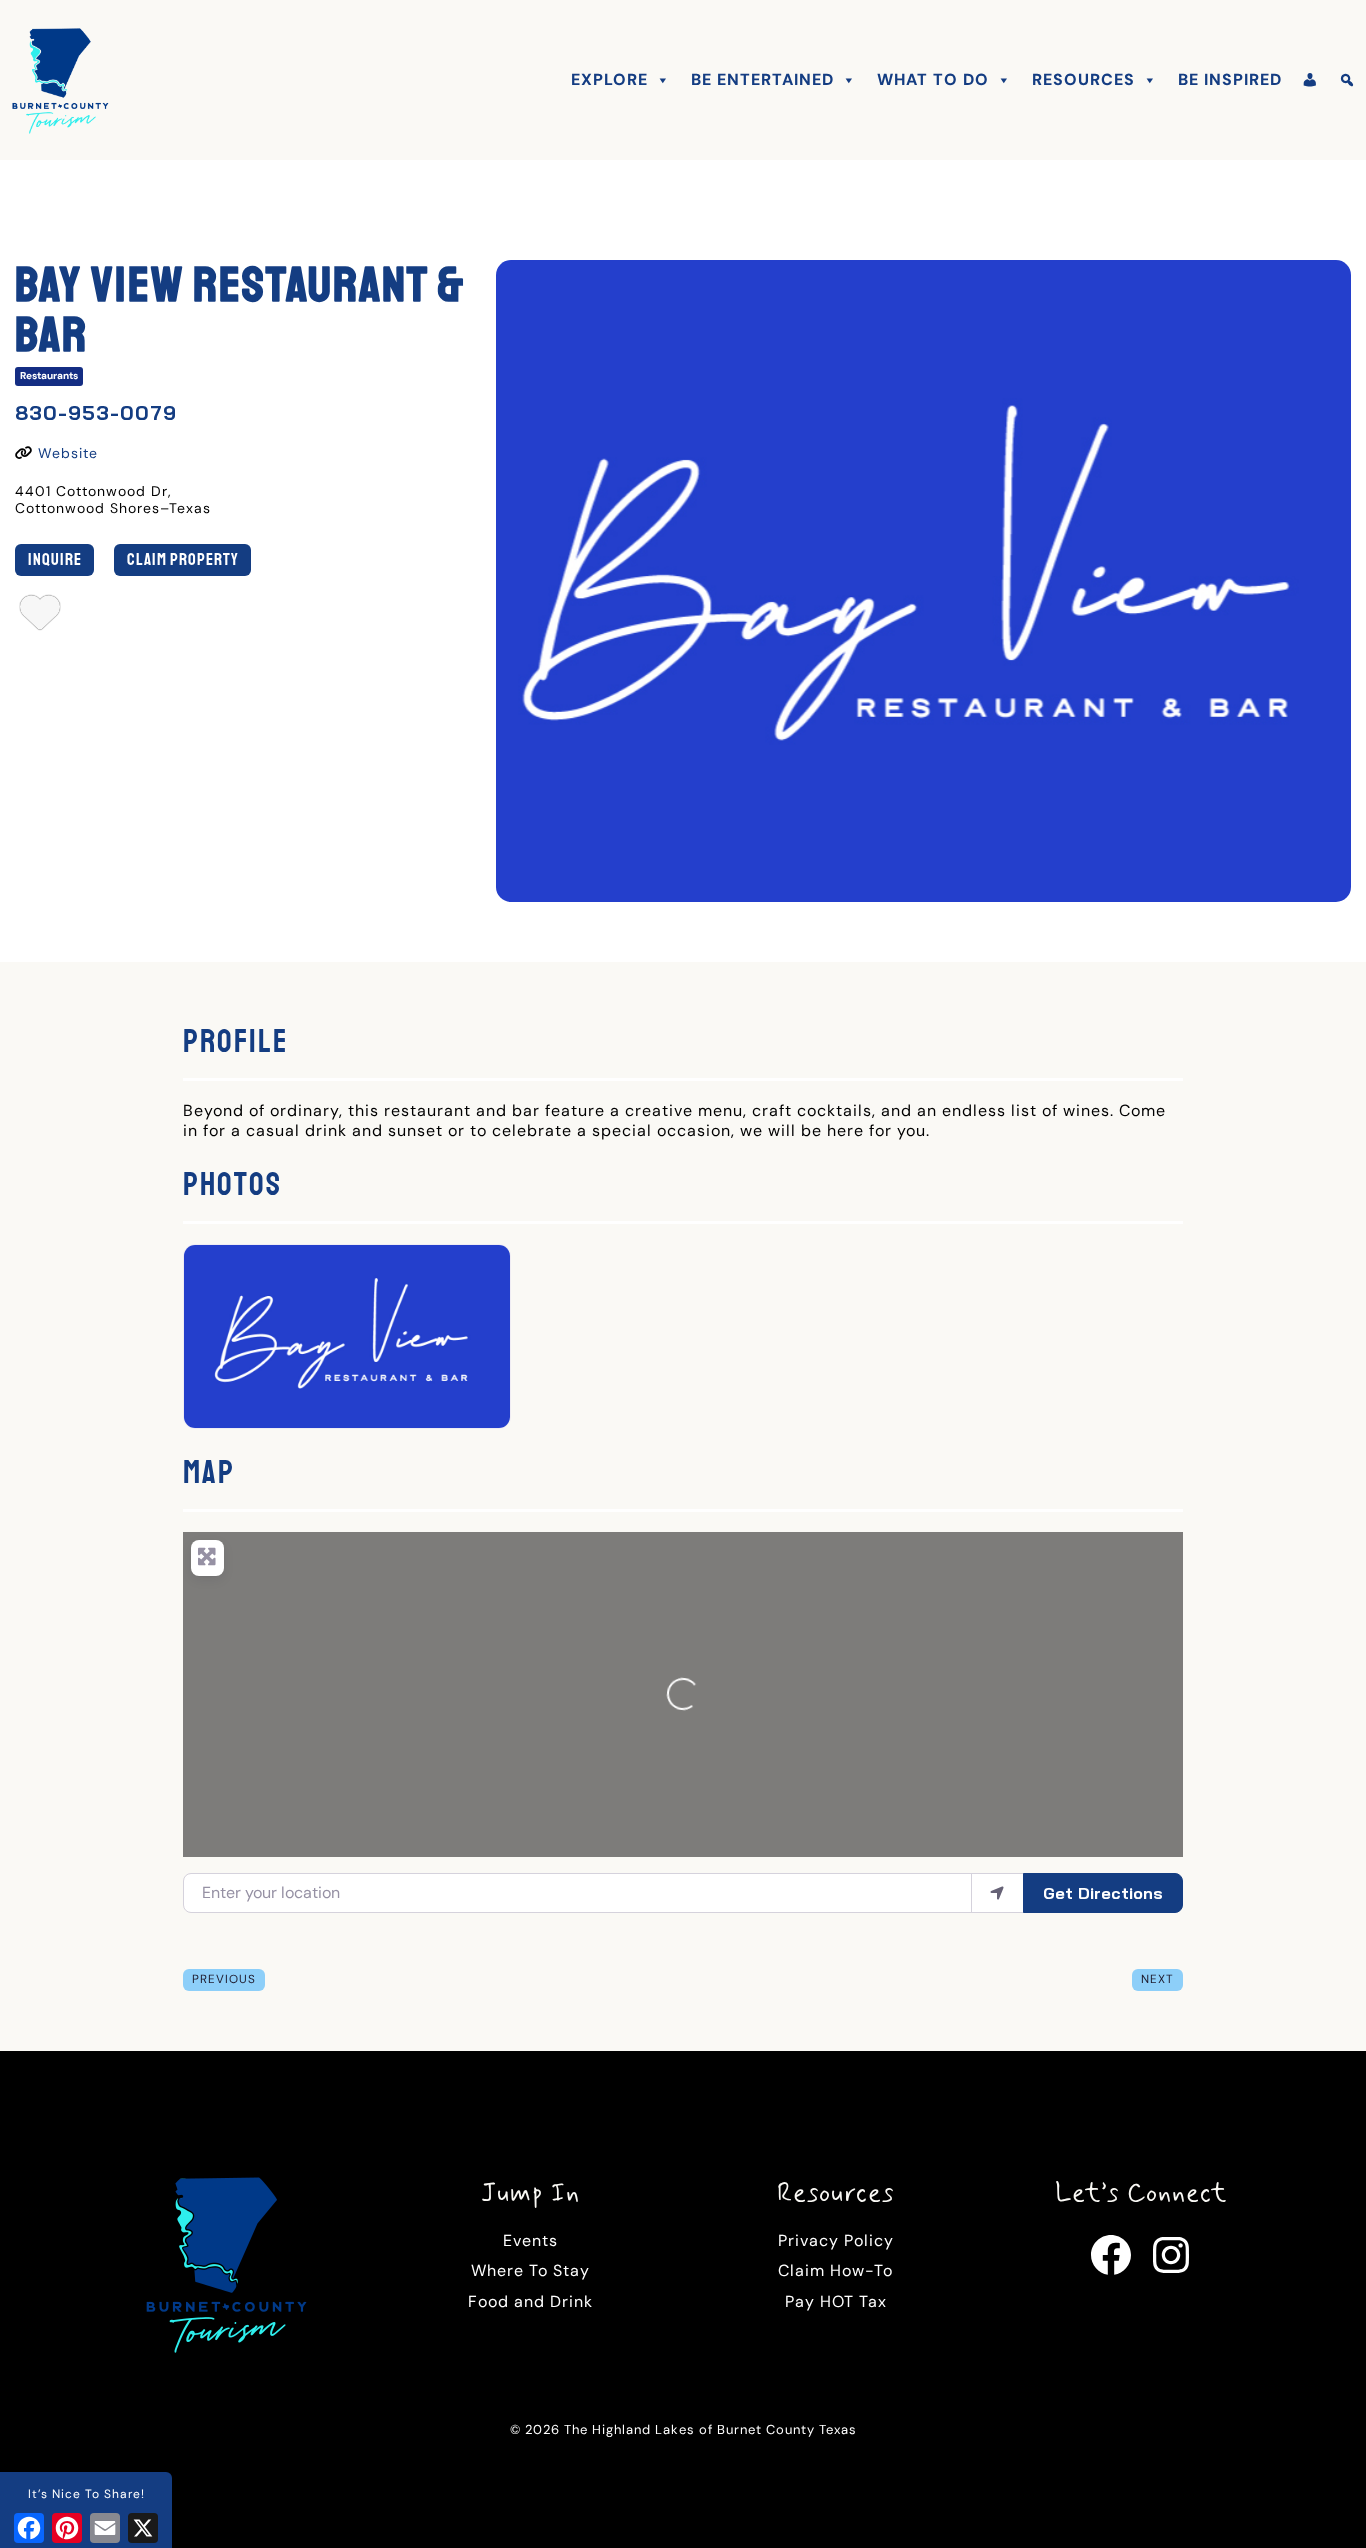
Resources (1083, 79)
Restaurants (49, 375)
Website (68, 453)
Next (1157, 1979)
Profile (235, 1042)
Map (209, 1473)
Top (1318, 2500)
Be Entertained (762, 79)
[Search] (1347, 80)
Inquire (55, 559)
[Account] (1310, 80)
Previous (224, 1979)
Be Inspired (1230, 79)
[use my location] (997, 1893)
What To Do (933, 79)
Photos (232, 1185)
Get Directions (1103, 1893)
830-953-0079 (96, 412)
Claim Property (183, 559)
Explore (609, 79)
